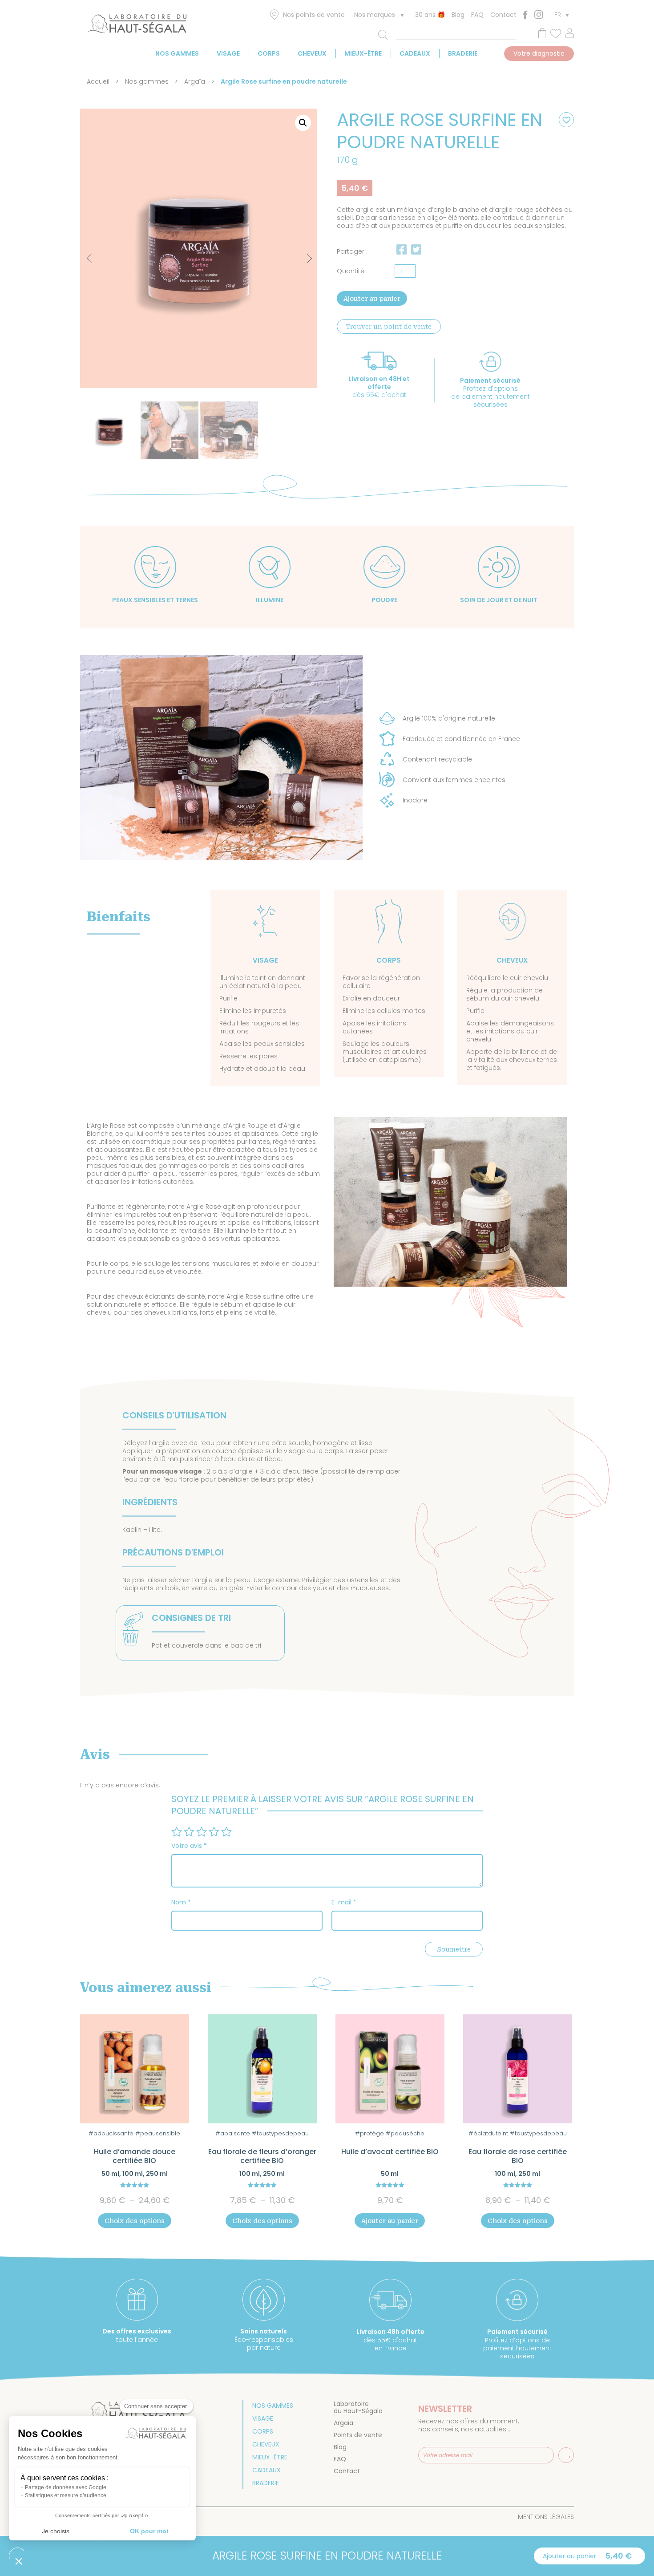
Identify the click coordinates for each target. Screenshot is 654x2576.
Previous (91, 259)
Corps (269, 53)
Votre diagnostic (539, 53)
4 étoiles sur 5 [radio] (214, 1832)
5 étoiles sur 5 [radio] (226, 1832)
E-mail (344, 1902)
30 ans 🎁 (430, 15)
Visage (228, 53)
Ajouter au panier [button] (390, 2221)
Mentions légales (546, 2517)
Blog (458, 15)
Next (301, 254)
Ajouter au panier (372, 299)
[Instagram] (539, 14)
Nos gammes (177, 53)
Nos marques (375, 15)
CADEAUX (415, 53)
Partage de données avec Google (66, 2487)
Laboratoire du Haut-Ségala (358, 2407)
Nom (181, 1902)
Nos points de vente (314, 15)
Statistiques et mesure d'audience (66, 2495)
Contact (503, 15)
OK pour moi (149, 2531)
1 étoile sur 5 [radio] (177, 1832)
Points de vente (358, 2435)
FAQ (477, 15)
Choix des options (135, 2221)
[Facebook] (525, 15)
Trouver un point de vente (389, 327)
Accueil (98, 81)
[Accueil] (137, 25)
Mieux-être (363, 53)
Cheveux (312, 53)
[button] (303, 123)
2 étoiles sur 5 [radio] (189, 1832)
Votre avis (189, 1846)
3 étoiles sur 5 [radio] (202, 1832)
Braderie (463, 53)
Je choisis (56, 2531)
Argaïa (195, 81)
